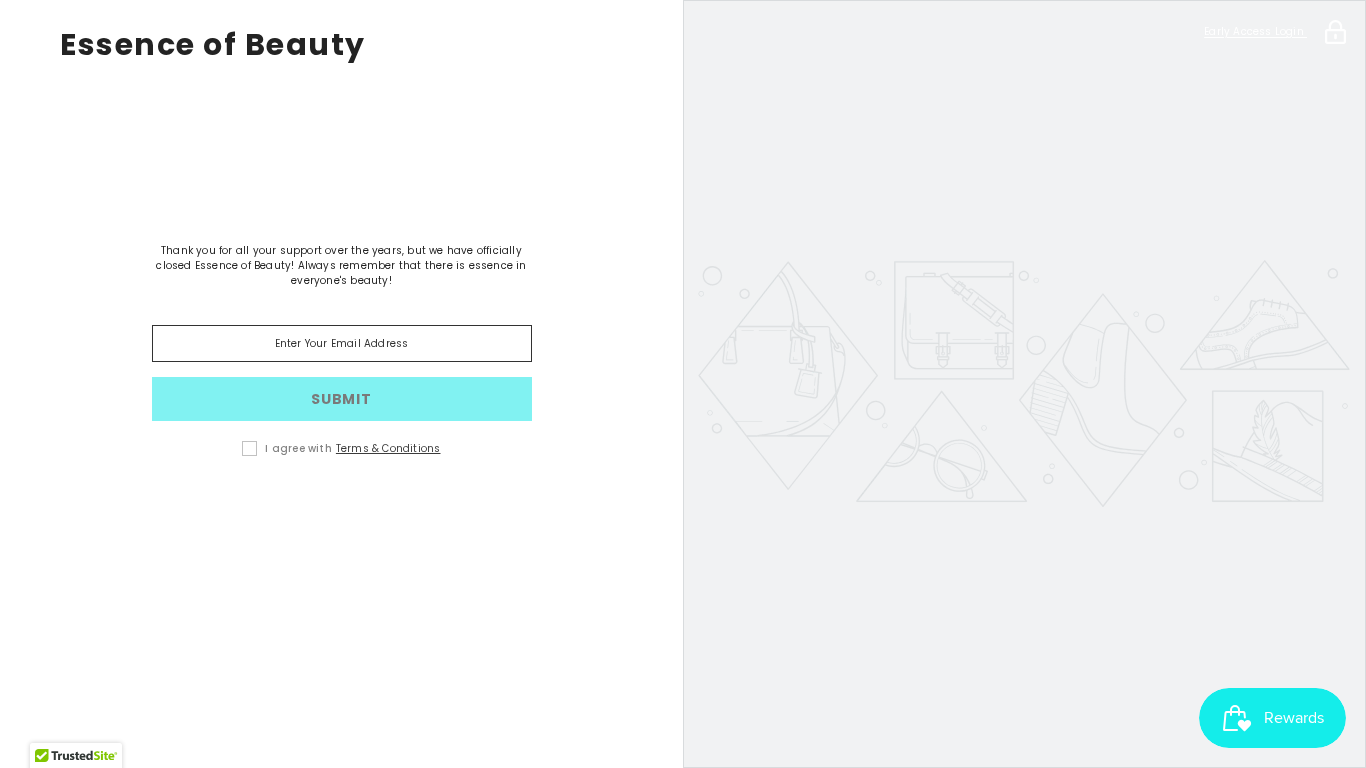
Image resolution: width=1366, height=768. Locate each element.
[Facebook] (314, 512)
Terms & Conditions (388, 448)
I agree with (298, 448)
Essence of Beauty (213, 45)
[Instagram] (370, 512)
